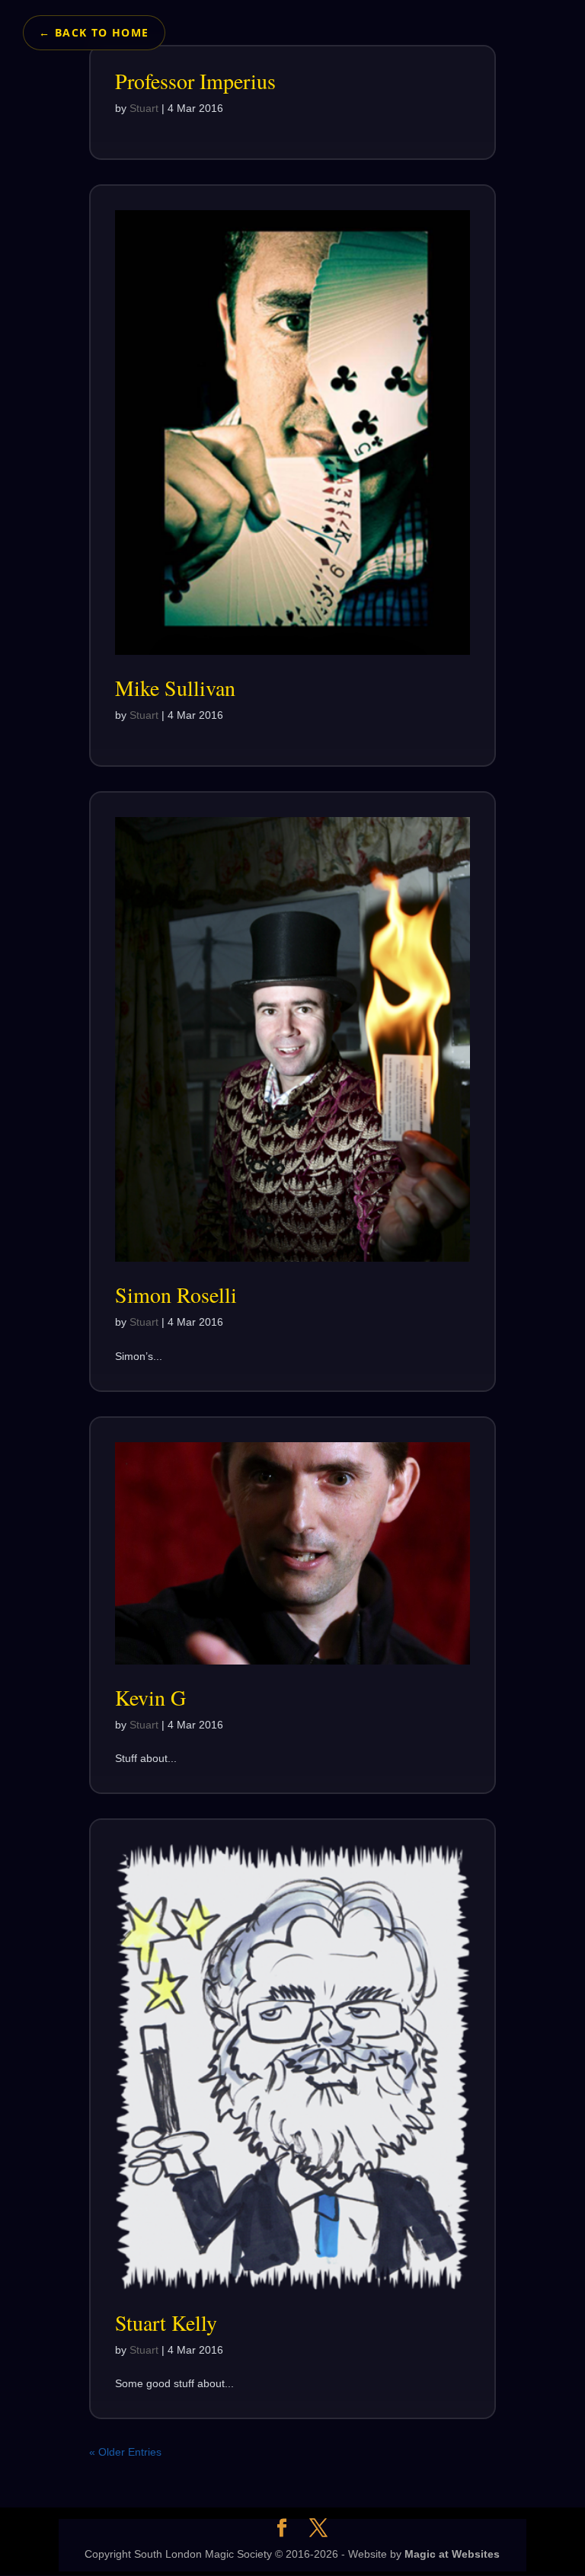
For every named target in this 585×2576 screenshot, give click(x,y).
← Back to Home (94, 32)
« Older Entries (125, 2452)
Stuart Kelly (166, 2322)
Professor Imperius (195, 81)
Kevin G (150, 1697)
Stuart (144, 108)
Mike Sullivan (175, 688)
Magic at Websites (452, 2554)
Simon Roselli (176, 1294)
